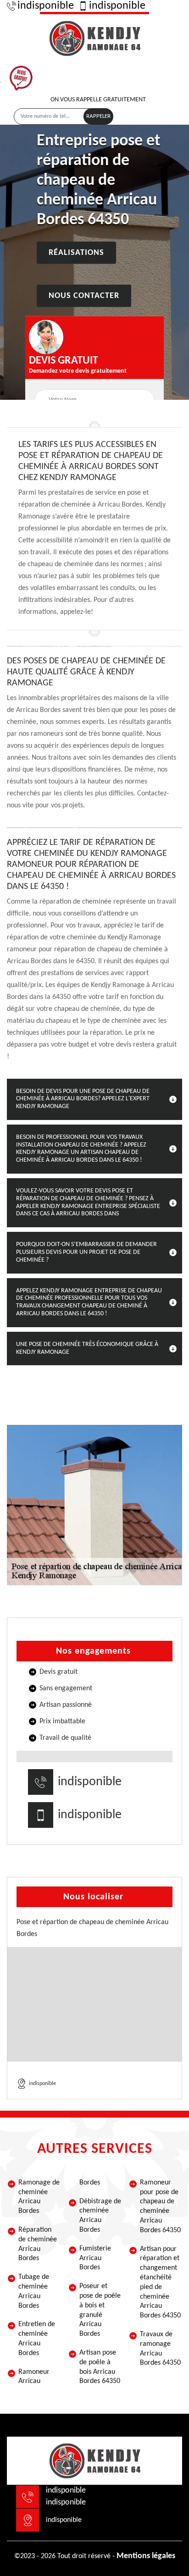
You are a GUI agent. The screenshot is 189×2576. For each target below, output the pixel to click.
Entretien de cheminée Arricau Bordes (37, 2339)
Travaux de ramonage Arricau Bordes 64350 (160, 2349)
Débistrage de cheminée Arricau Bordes (100, 2216)
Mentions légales (146, 2556)
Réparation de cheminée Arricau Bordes (38, 2244)
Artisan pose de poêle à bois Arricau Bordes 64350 (100, 2367)
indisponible (46, 6)
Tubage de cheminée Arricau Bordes (34, 2291)
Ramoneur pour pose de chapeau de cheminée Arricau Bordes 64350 (160, 2206)
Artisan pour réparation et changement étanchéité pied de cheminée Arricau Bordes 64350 (160, 2283)
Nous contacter (84, 296)
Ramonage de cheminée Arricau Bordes (39, 2197)
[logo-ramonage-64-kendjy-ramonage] (94, 37)
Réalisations (76, 253)
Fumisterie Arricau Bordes (95, 2258)
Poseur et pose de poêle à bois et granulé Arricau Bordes (100, 2310)
